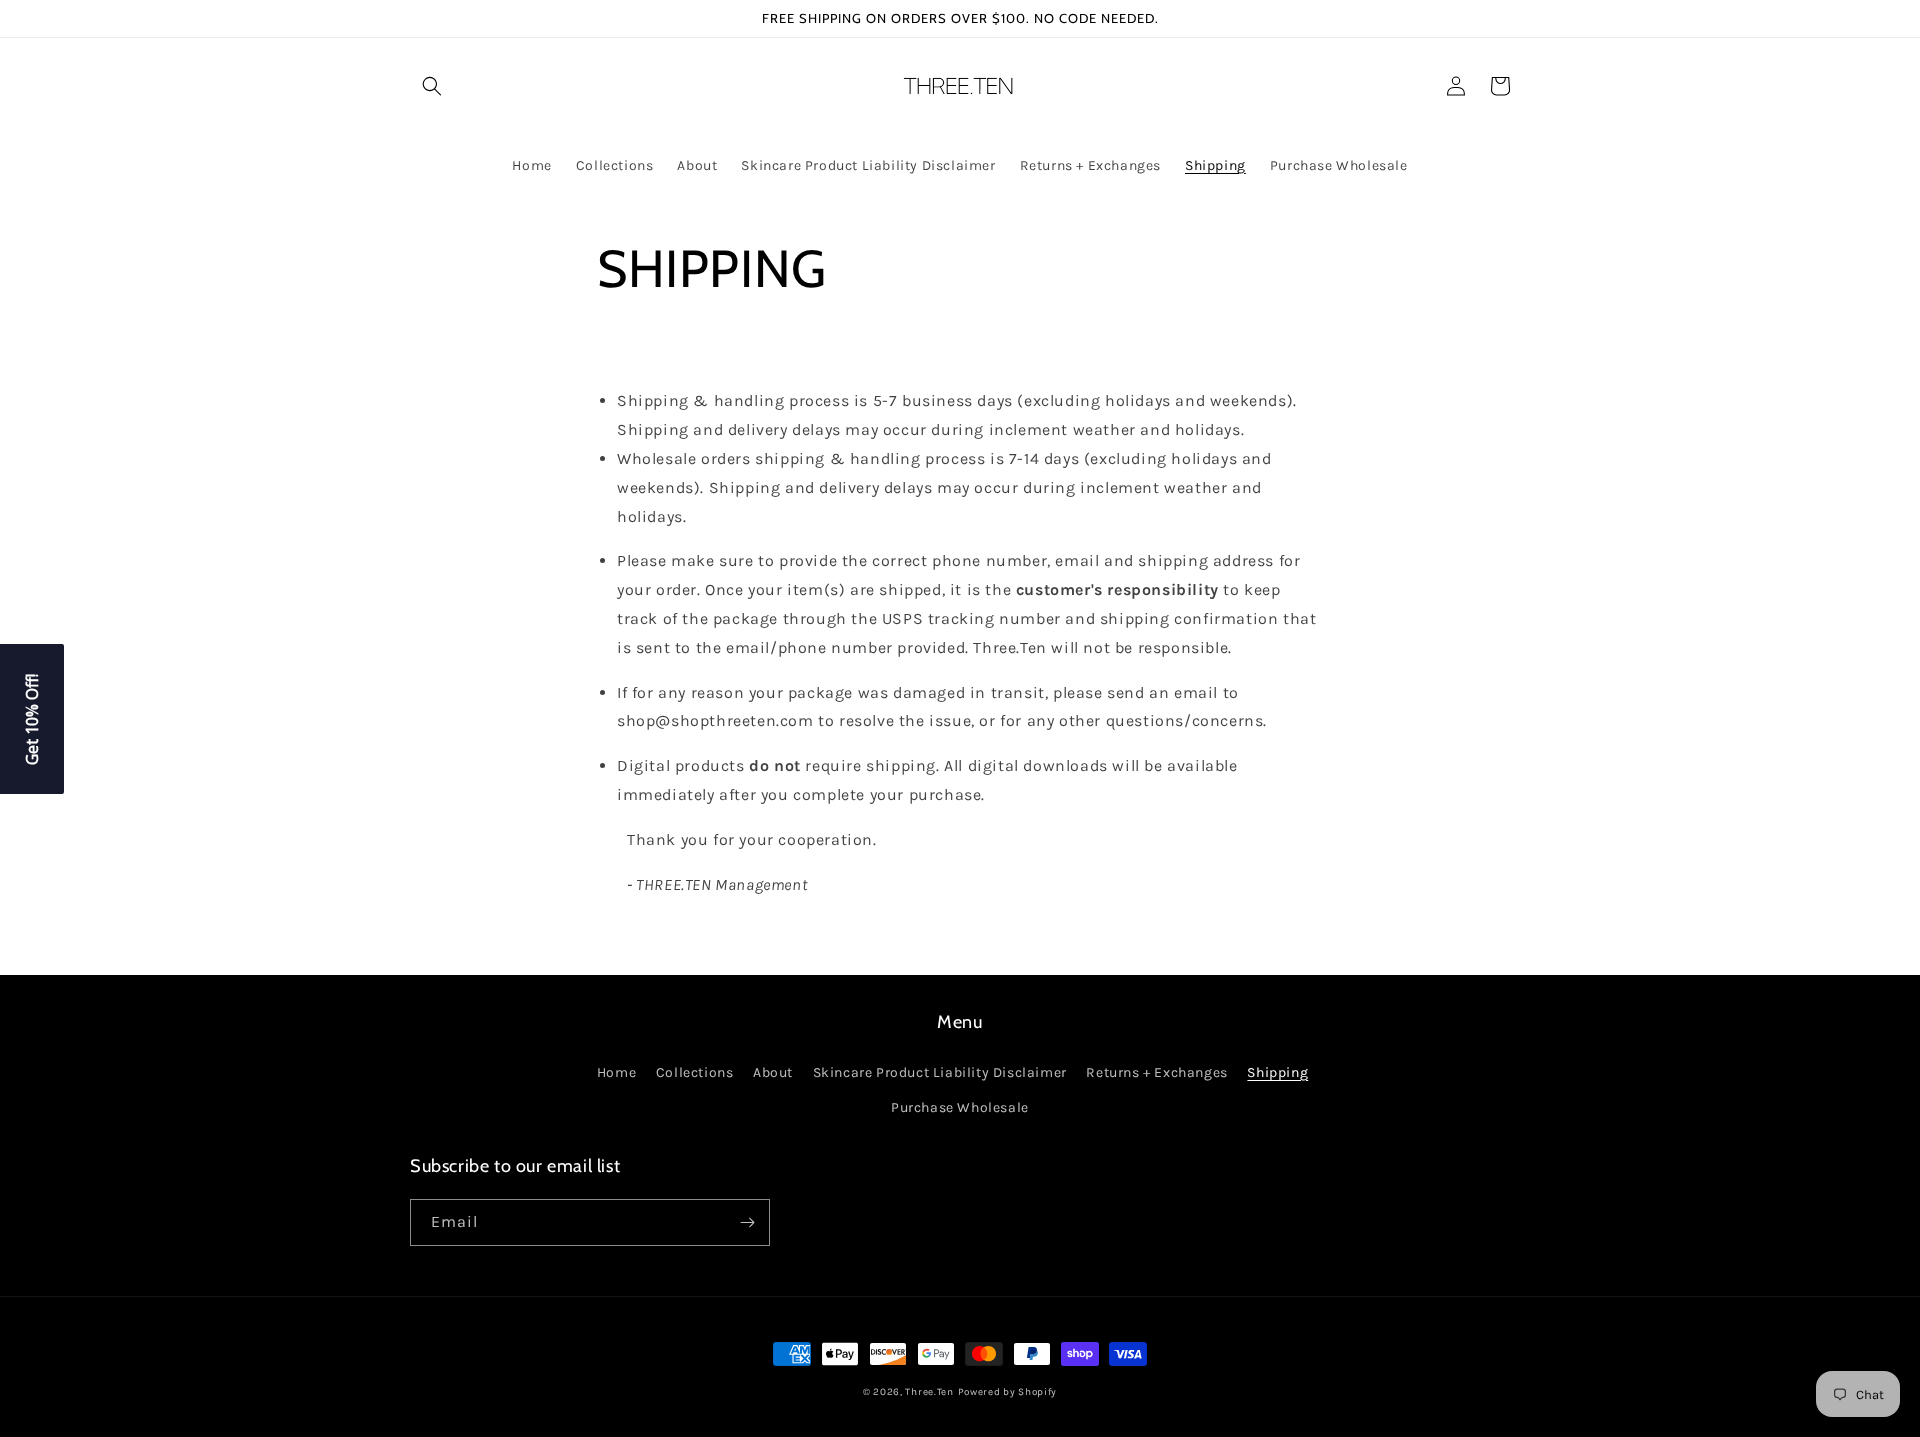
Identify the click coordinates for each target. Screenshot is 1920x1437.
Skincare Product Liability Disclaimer (940, 1072)
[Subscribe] (747, 1222)
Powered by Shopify (1008, 1392)
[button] (432, 86)
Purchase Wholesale (960, 1107)
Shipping (1277, 1072)
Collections (695, 1072)
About (773, 1072)
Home (616, 1072)
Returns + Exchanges (1156, 1072)
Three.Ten (929, 1392)
